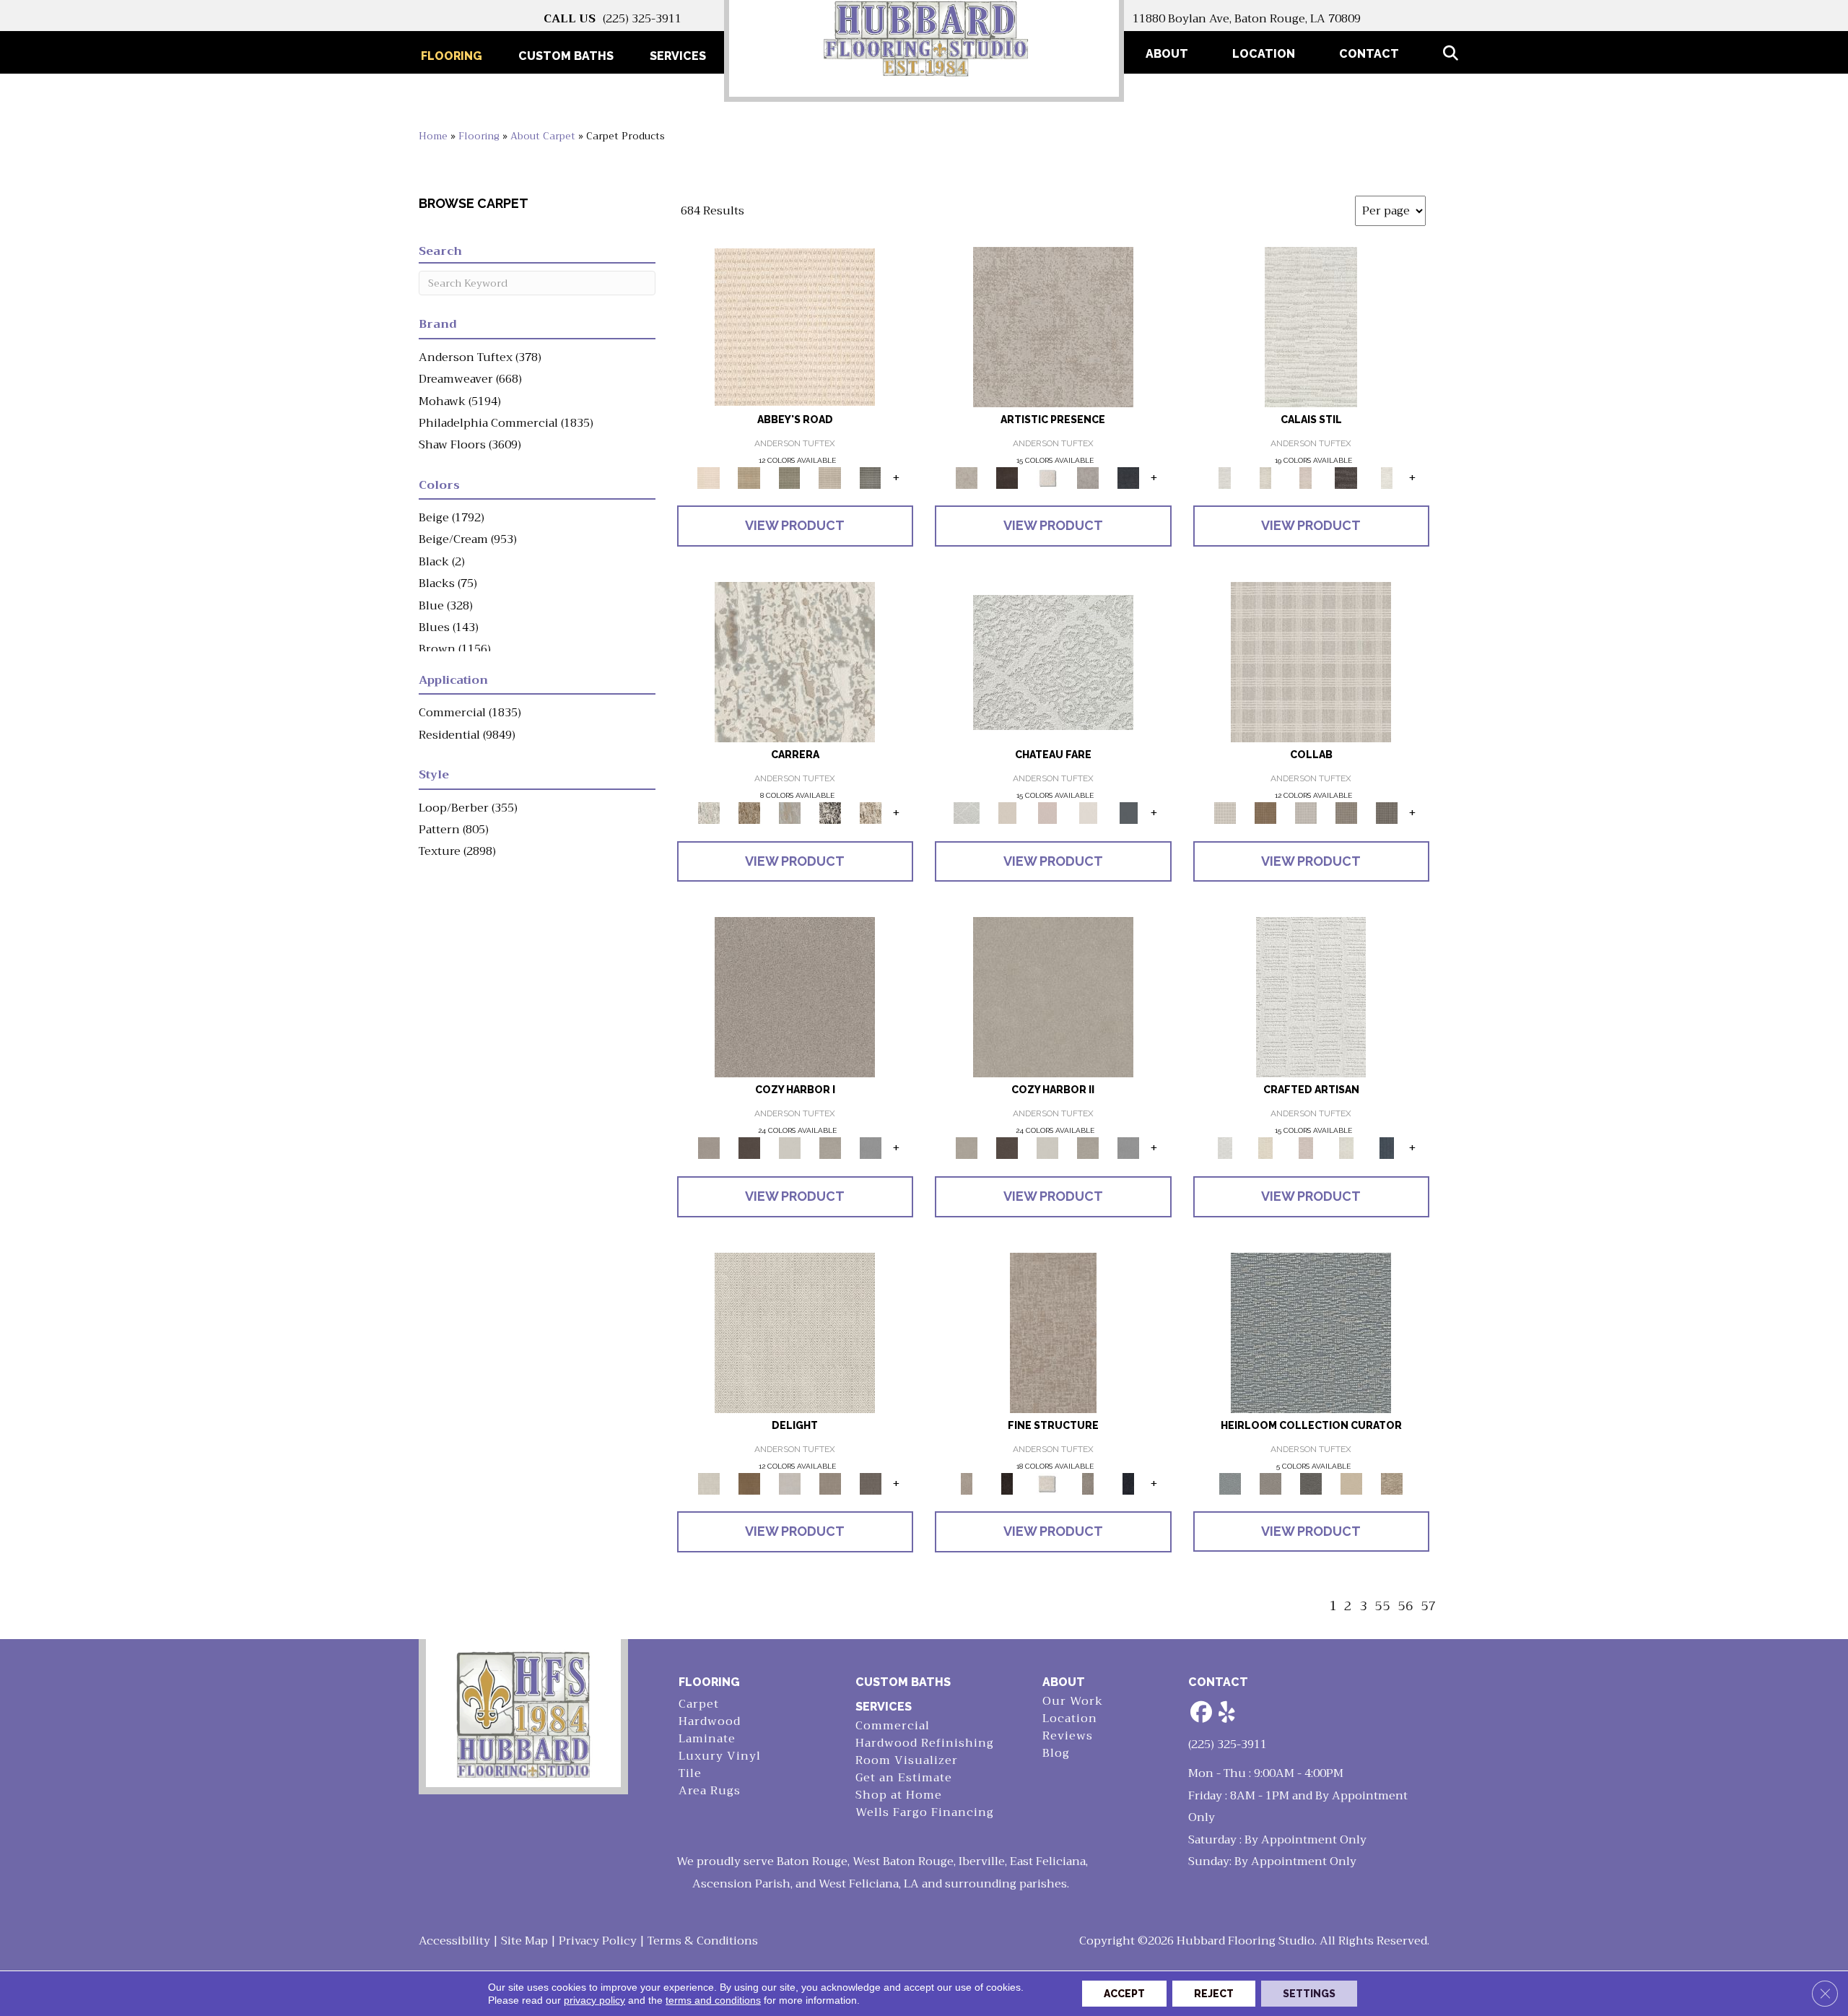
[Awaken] (1265, 477)
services (884, 1707)
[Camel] (749, 812)
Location (1264, 54)
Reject (1214, 1994)
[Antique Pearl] (1311, 661)
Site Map (524, 1941)
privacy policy (594, 2000)
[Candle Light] (1047, 477)
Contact (1369, 54)
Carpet (699, 1704)
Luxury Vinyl (720, 1756)
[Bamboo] (749, 477)
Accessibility (454, 1941)
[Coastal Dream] (790, 812)
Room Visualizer (907, 1761)
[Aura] (795, 326)
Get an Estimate (904, 1778)
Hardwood (710, 1722)
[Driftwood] (1387, 812)
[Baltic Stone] (1053, 326)
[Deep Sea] (1128, 477)
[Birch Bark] (1306, 812)
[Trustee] (1392, 1483)
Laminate (707, 1739)
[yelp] (1227, 1713)
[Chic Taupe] (830, 477)
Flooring (479, 136)
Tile (690, 1774)
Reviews (1068, 1736)
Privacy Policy (598, 1941)
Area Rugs (710, 1791)
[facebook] (1202, 1713)
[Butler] (1311, 1483)
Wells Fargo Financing (925, 1813)
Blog (1056, 1754)
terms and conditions (713, 2000)
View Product (795, 525)
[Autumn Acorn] (1265, 812)
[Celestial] (1128, 812)
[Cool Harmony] (871, 1148)
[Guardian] (1351, 1483)
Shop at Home (899, 1795)
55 (1382, 1606)
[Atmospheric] (1311, 326)
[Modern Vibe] (830, 812)
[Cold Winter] (1088, 477)
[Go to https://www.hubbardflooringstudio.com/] (523, 1713)
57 (1429, 1606)
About (1167, 54)
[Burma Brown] (1007, 477)
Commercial (893, 1726)
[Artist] (1311, 1332)
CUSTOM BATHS (903, 1682)
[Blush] (1306, 477)
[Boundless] (790, 477)
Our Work (1073, 1702)
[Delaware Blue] (871, 477)
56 (1405, 1606)
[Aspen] (795, 661)
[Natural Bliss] (871, 812)
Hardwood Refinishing (925, 1743)
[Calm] (1387, 477)
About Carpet (543, 136)
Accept (1124, 1994)
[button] (1453, 54)
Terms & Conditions (703, 1941)
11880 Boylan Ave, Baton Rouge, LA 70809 (1247, 19)
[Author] (1270, 1483)
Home (433, 136)
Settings (1309, 1994)
